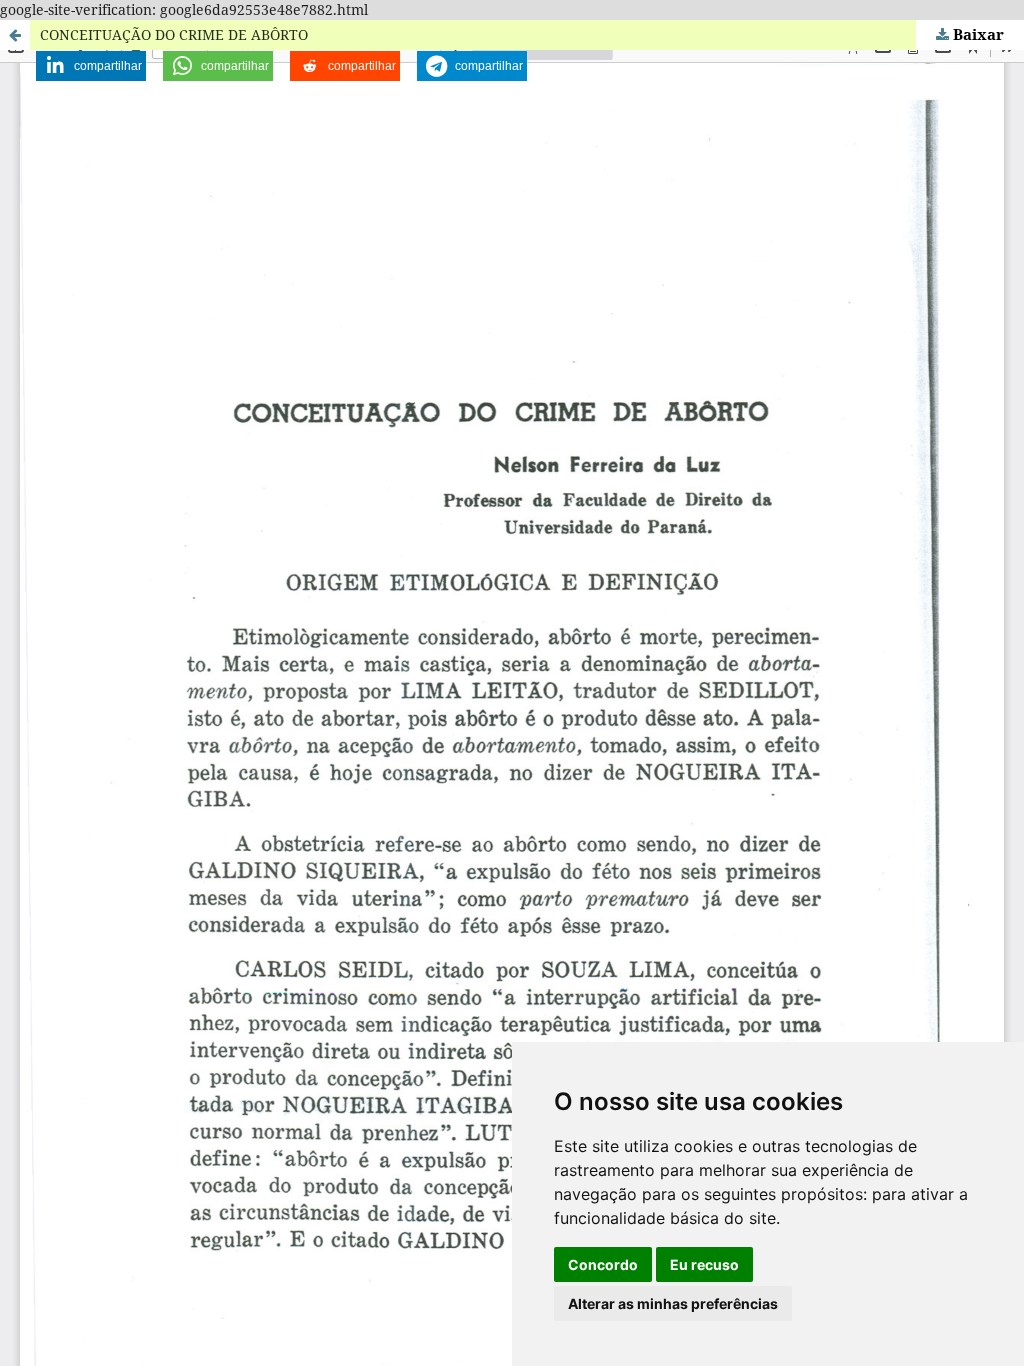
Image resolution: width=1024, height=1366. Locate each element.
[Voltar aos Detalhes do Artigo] (15, 35)
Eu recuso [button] (704, 1264)
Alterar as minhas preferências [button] (673, 1303)
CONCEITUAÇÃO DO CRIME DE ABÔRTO (174, 34)
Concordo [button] (603, 1264)
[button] (91, 66)
